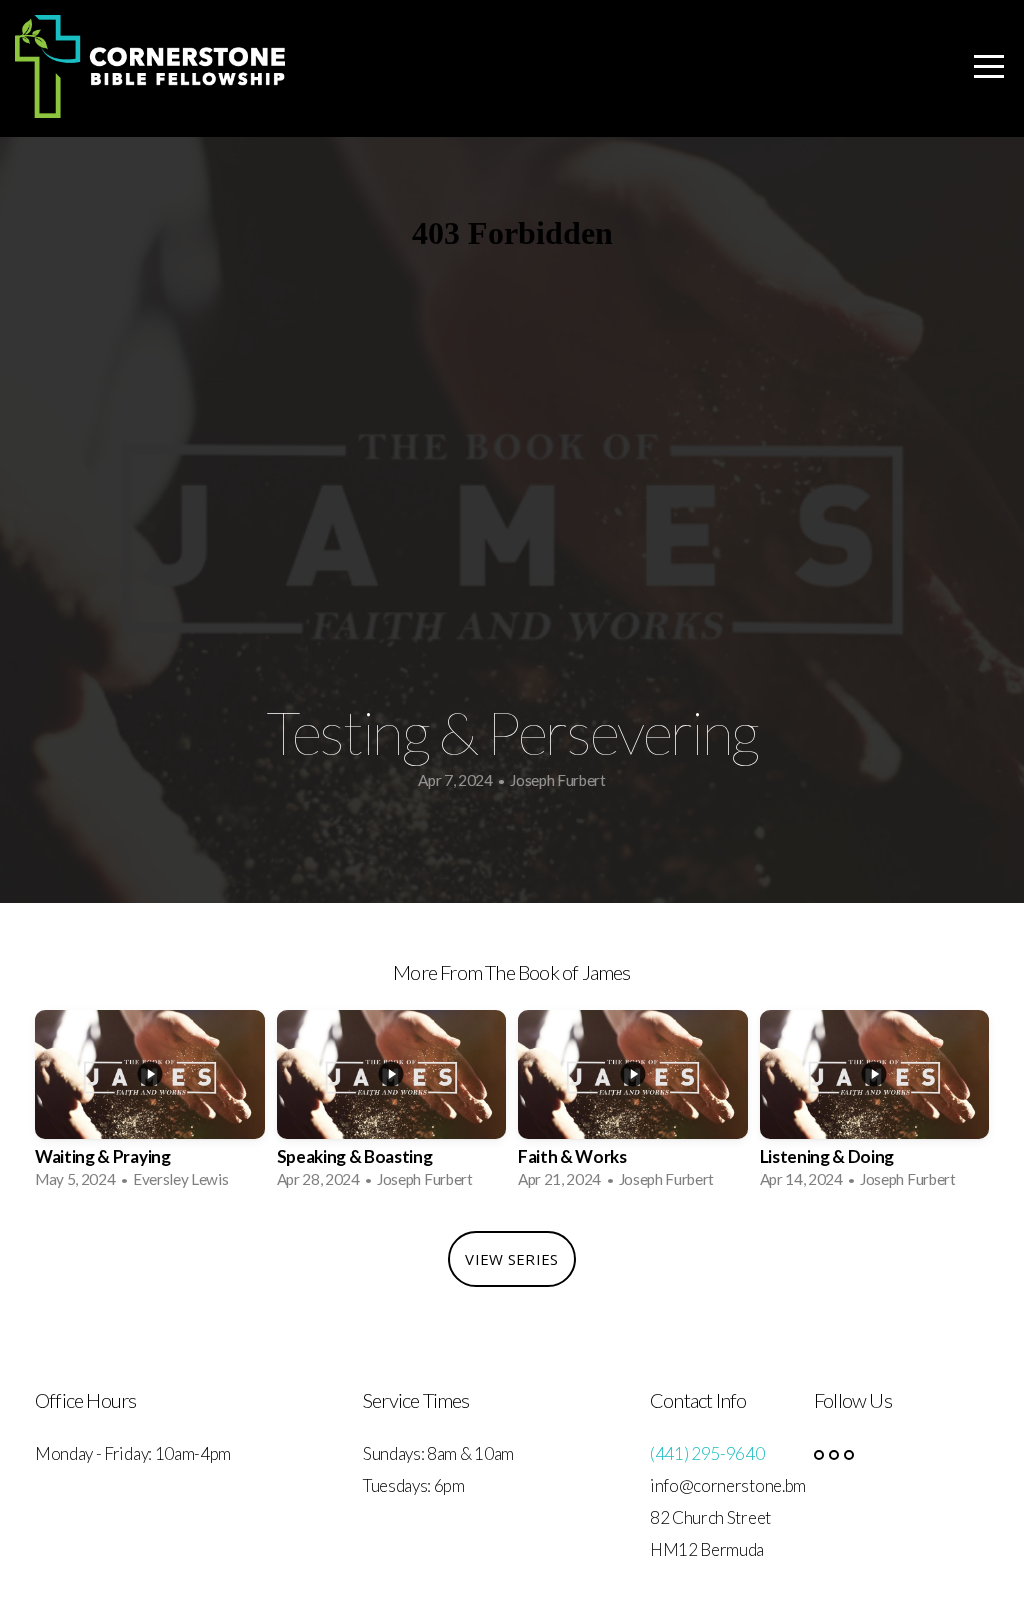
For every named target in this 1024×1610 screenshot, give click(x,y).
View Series (511, 1259)
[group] (150, 1106)
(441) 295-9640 (707, 1453)
